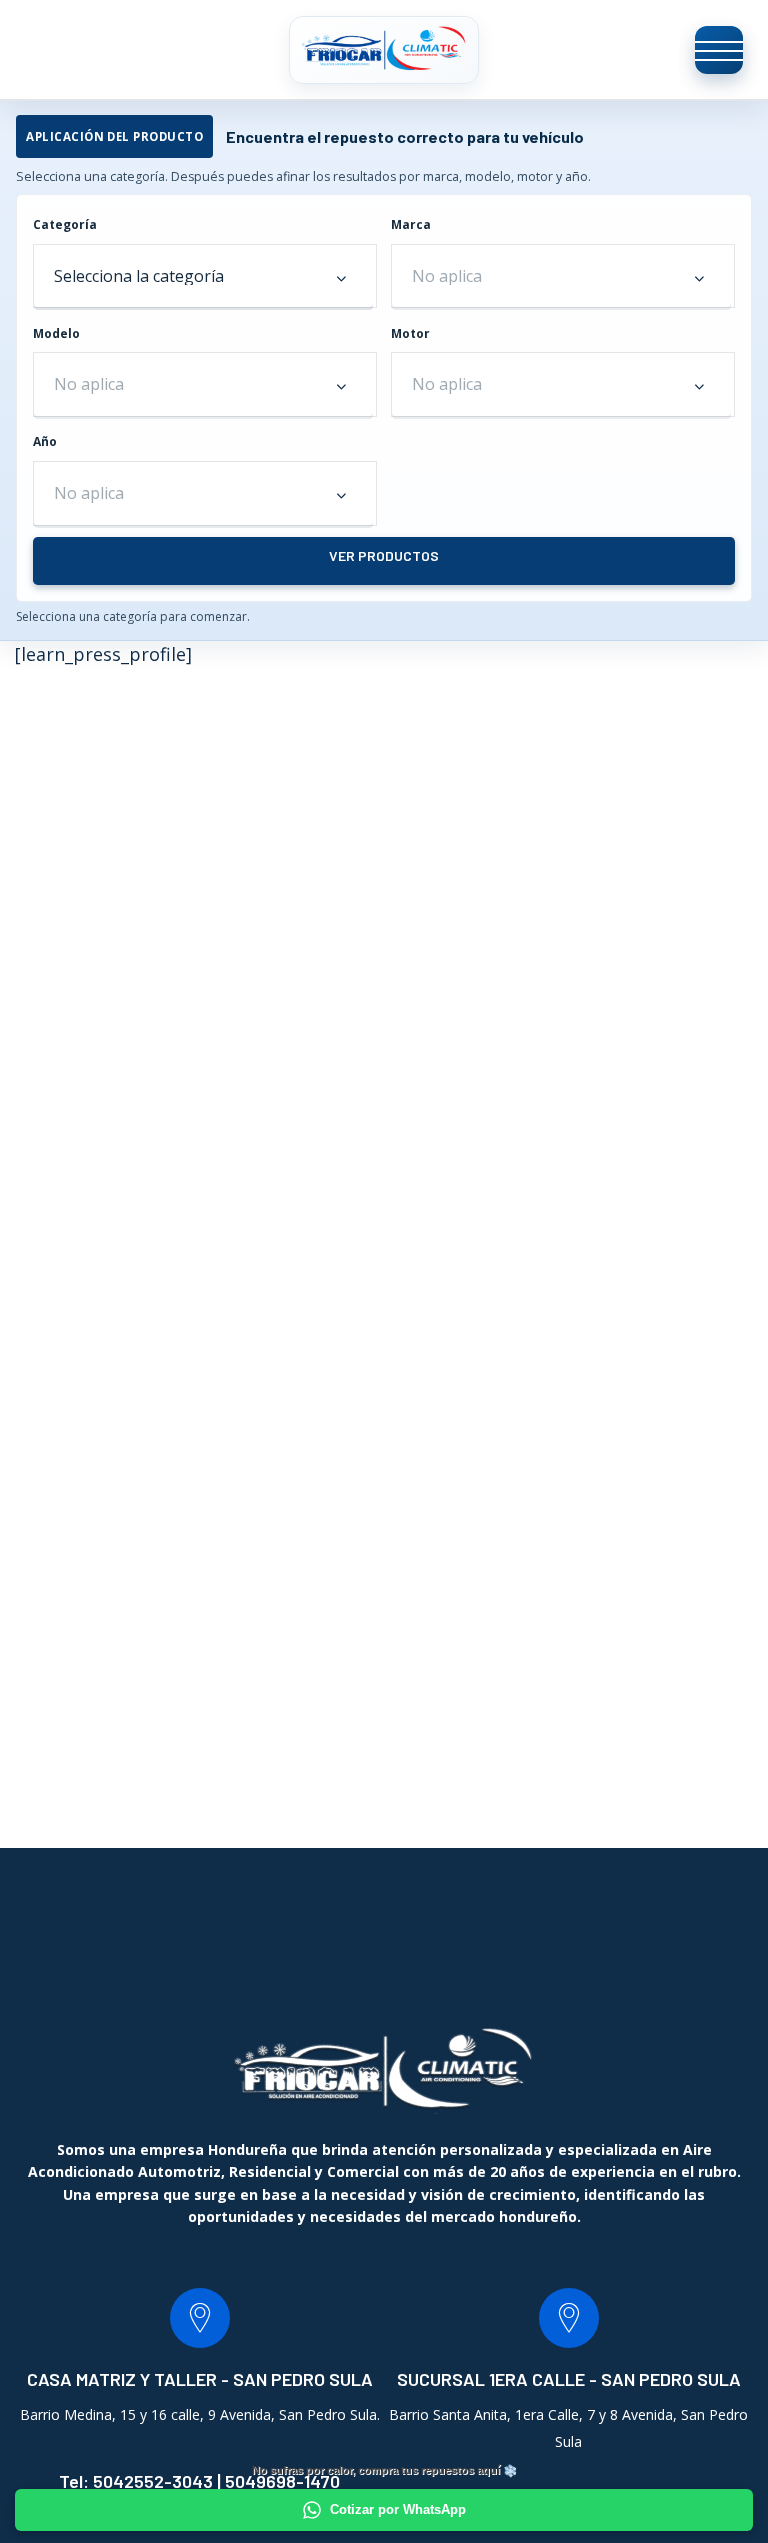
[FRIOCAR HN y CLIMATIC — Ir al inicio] (384, 49)
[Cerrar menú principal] (719, 50)
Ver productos (384, 555)
